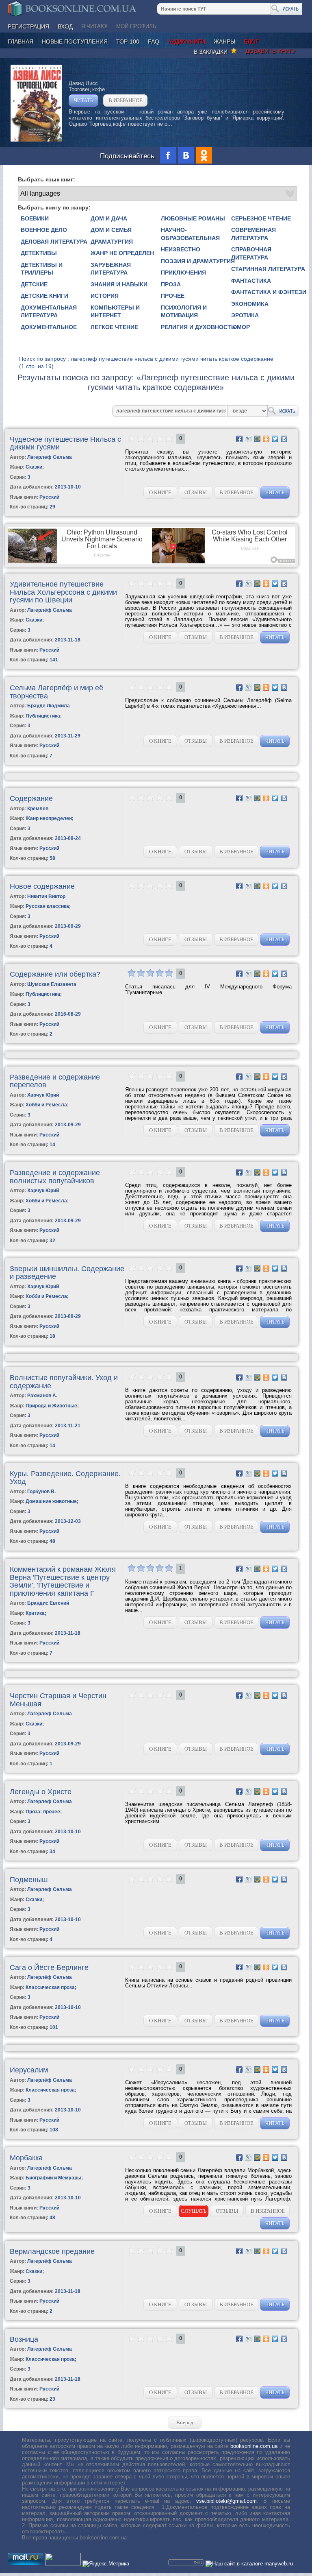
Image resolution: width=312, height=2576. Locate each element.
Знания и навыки (119, 284)
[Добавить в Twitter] (275, 439)
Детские (34, 284)
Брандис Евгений (48, 1603)
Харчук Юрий (43, 1095)
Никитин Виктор (46, 896)
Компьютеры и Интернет (115, 312)
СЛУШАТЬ (194, 2211)
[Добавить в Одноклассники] (266, 439)
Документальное (49, 327)
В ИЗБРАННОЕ (126, 100)
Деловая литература (54, 242)
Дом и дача (109, 218)
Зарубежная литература (111, 269)
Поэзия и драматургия (198, 261)
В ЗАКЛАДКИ (212, 52)
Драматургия (112, 242)
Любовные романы (193, 218)
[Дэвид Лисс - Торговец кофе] (36, 140)
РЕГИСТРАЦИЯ (28, 26)
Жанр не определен (122, 253)
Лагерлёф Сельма (50, 610)
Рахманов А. (42, 1396)
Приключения (183, 273)
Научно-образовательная (190, 234)
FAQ (154, 41)
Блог (251, 41)
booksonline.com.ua (254, 2446)
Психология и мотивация (184, 312)
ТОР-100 (128, 41)
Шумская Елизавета (52, 984)
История (105, 296)
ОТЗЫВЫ (196, 492)
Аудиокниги (186, 41)
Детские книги (44, 296)
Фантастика (251, 281)
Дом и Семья (111, 230)
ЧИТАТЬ (83, 100)
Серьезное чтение (261, 218)
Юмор (240, 327)
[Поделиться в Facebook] (239, 439)
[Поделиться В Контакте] (284, 439)
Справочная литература (251, 253)
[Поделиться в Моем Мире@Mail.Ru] (257, 439)
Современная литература (253, 234)
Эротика (245, 315)
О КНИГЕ (160, 492)
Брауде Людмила (49, 706)
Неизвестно (181, 249)
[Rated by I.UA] (63, 2564)
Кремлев (38, 809)
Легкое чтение (114, 327)
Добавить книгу (271, 51)
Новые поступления (75, 41)
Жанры (224, 41)
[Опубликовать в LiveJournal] (248, 439)
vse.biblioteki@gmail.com (226, 2501)
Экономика (250, 304)
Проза (171, 284)
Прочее (173, 296)
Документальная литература (49, 312)
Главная (21, 41)
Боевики (35, 218)
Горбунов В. (41, 1492)
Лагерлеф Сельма (50, 457)
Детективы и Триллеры (42, 269)
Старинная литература (268, 269)
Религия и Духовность (198, 327)
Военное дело (44, 230)
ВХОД (65, 26)
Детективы (39, 253)
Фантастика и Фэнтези (269, 292)
